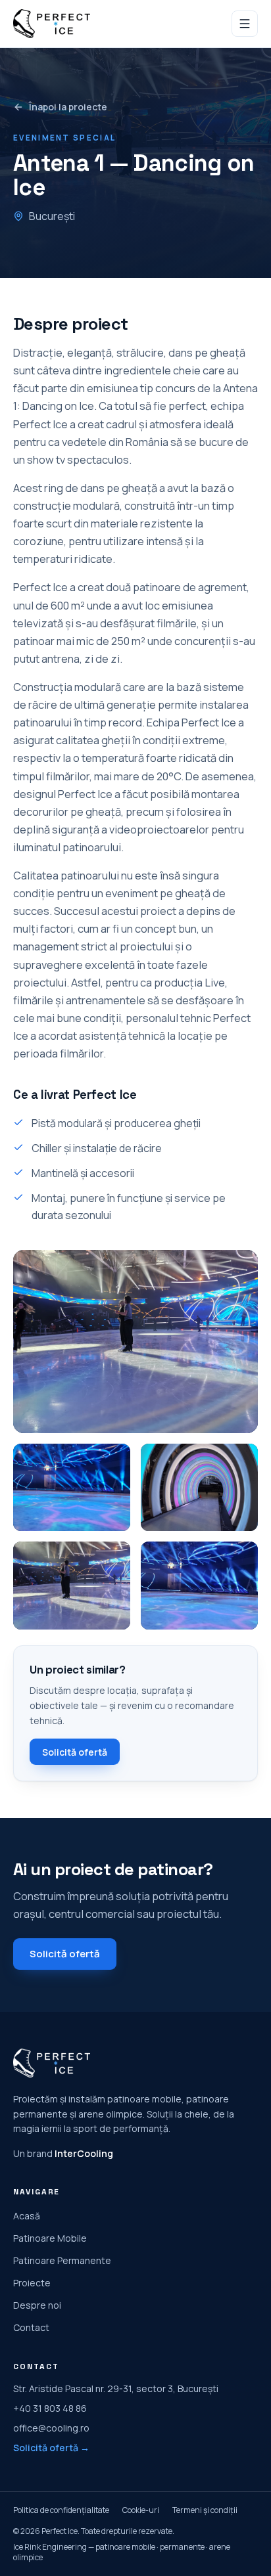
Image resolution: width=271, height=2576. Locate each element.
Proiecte (32, 2283)
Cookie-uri (141, 2510)
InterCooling (84, 2153)
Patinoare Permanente (62, 2260)
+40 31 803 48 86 (50, 2408)
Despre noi (37, 2305)
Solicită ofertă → (51, 2448)
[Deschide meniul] (245, 24)
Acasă (27, 2216)
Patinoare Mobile (50, 2238)
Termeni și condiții (205, 2510)
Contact (31, 2327)
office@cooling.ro (51, 2428)
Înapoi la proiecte (68, 107)
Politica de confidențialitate (61, 2510)
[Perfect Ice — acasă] (52, 24)
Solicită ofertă (75, 1752)
